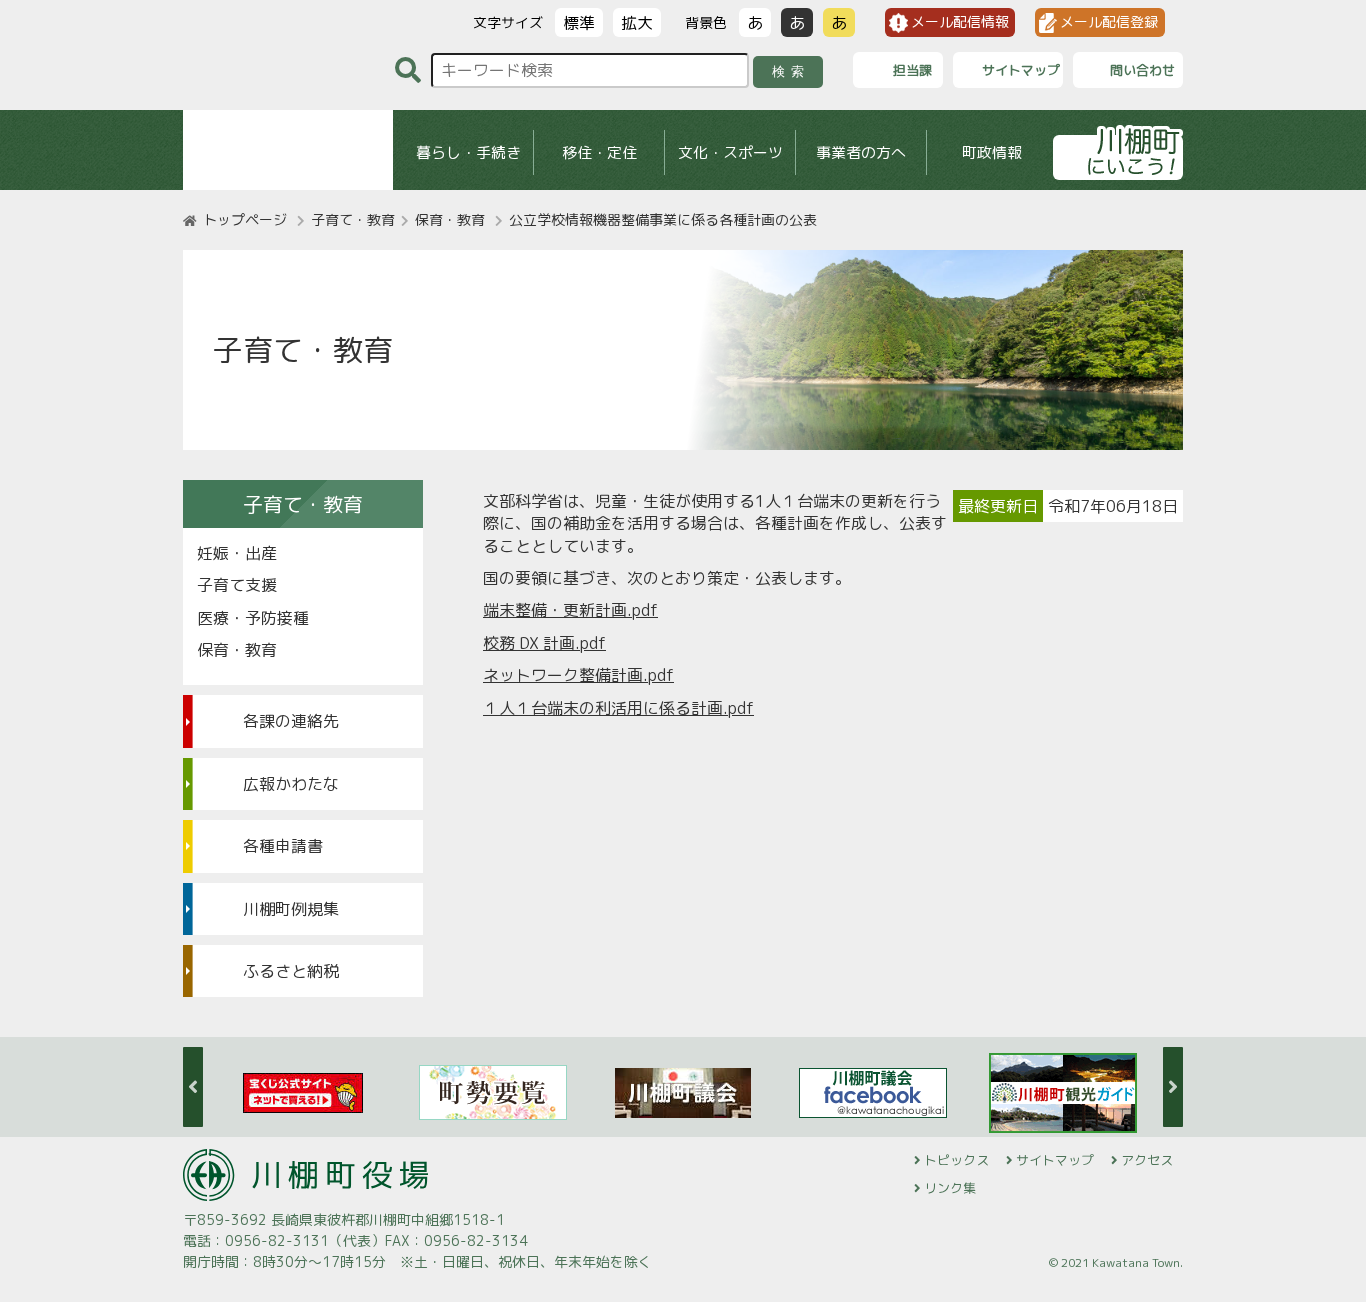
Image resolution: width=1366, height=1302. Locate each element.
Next (1173, 1087)
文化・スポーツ (730, 152)
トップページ (245, 219)
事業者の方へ (861, 152)
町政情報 (992, 152)
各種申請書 (283, 846)
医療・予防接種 (253, 618)
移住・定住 (599, 152)
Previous (193, 1087)
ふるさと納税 (291, 971)
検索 (791, 71)
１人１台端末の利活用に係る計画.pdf (618, 708)
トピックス (956, 1160)
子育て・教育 (353, 219)
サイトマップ (1055, 1160)
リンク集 (950, 1188)
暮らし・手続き (468, 152)
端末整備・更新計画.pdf (570, 610)
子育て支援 (237, 585)
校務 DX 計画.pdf (544, 643)
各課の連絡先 (291, 721)
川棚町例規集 (291, 909)
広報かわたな (291, 784)
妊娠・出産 (237, 553)
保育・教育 (450, 219)
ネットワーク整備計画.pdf (578, 675)
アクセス (1147, 1160)
